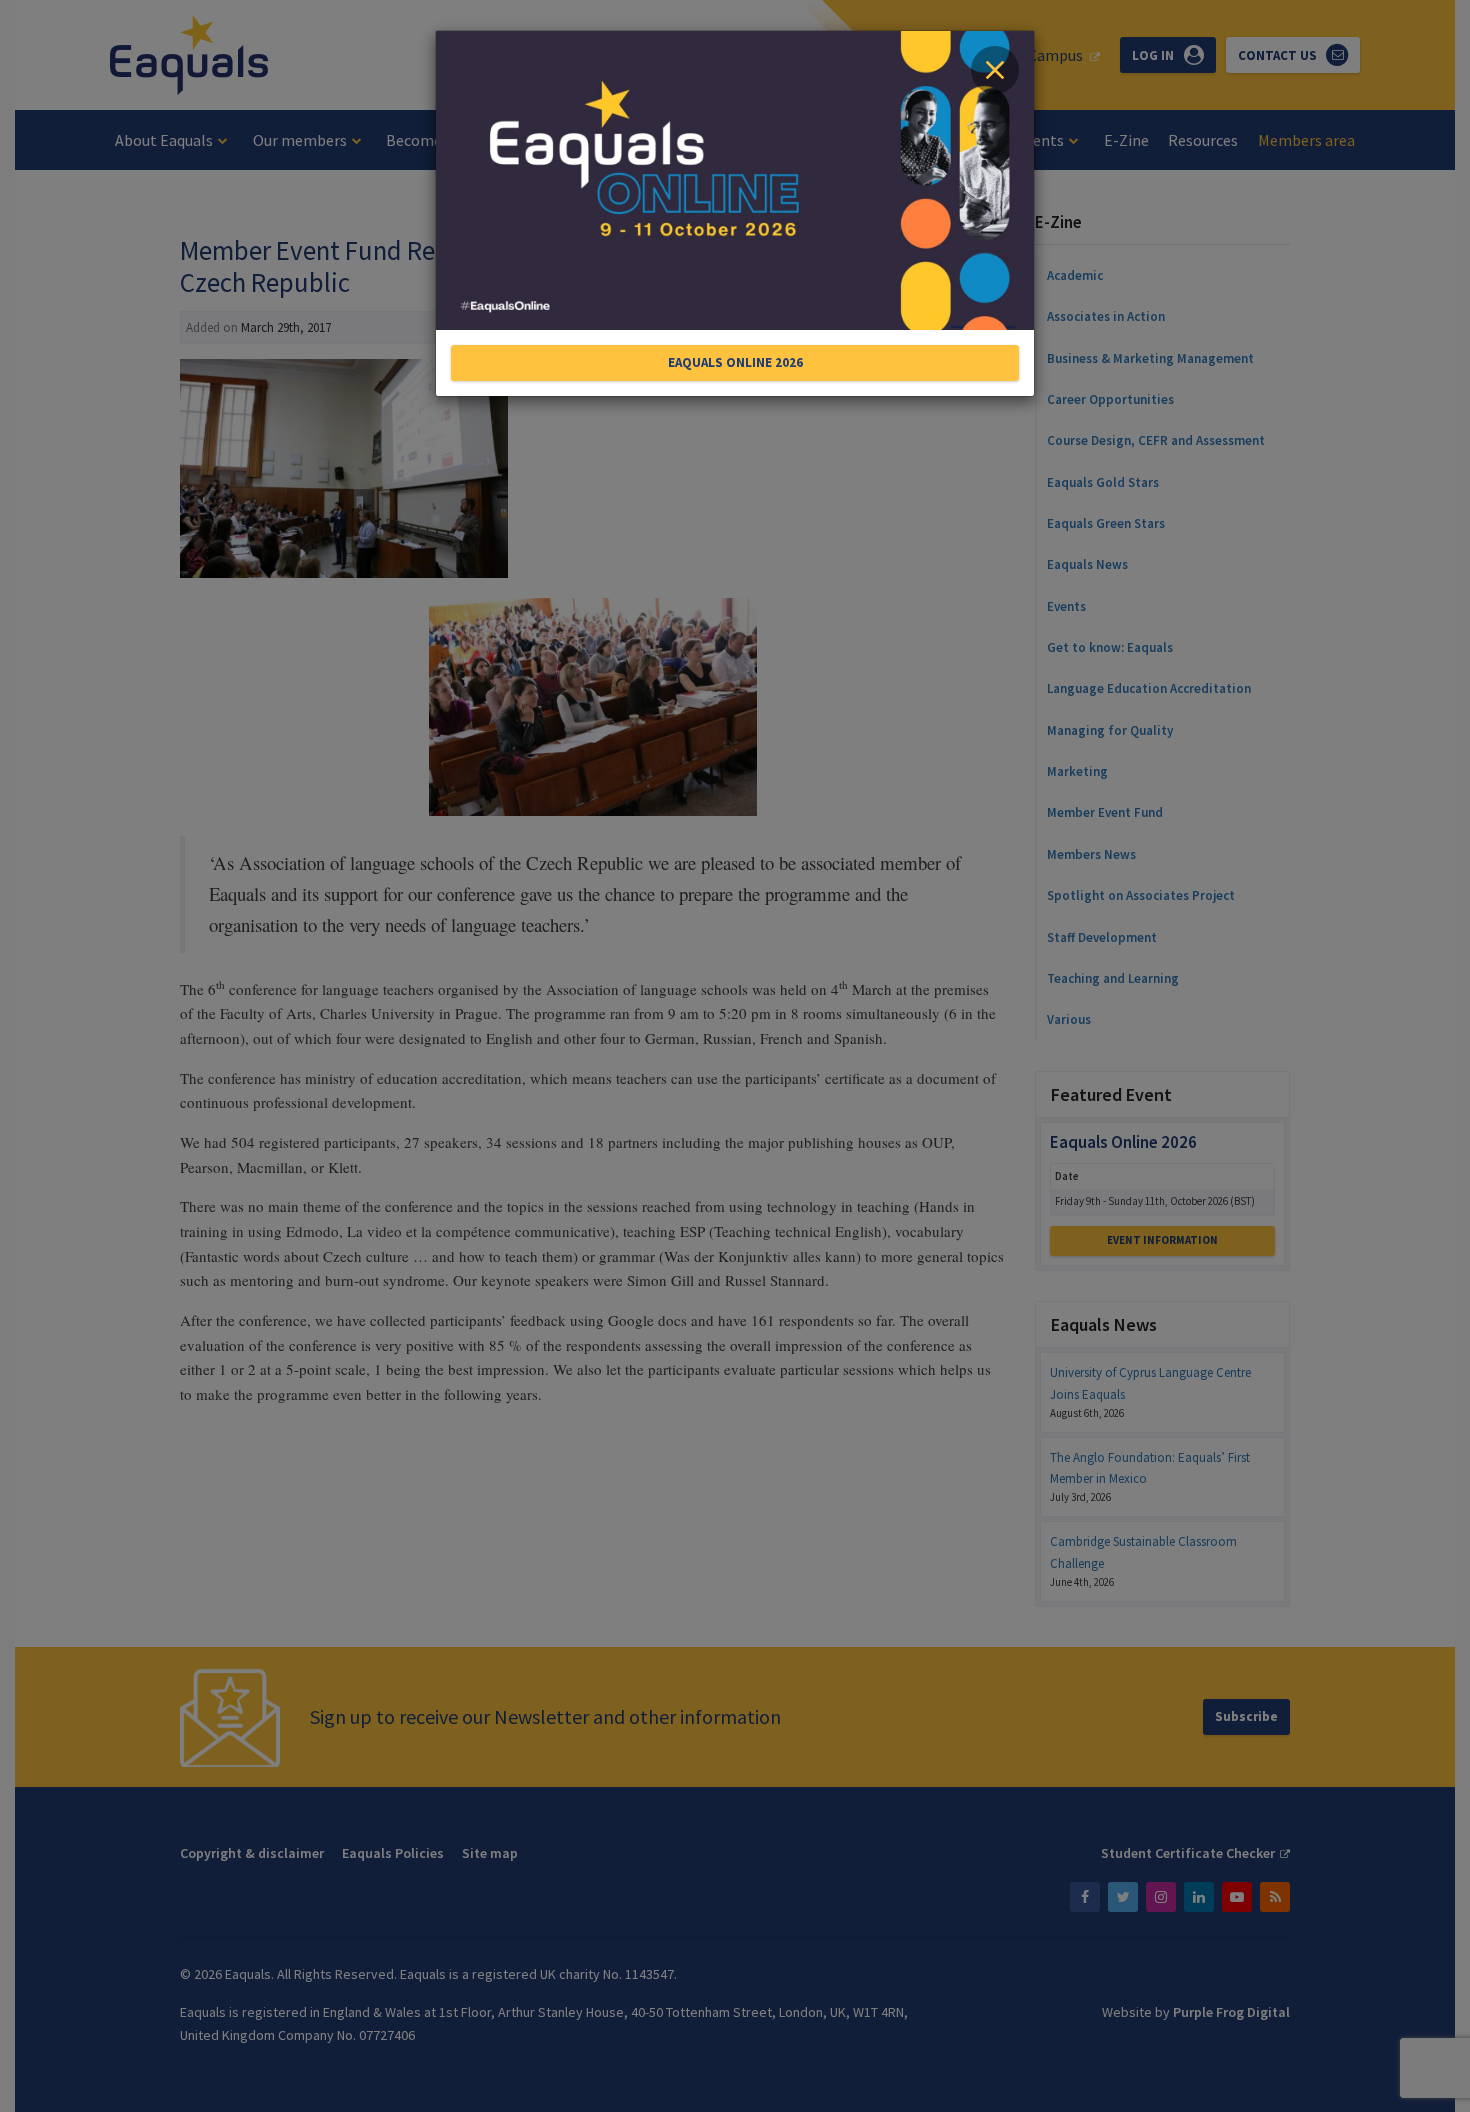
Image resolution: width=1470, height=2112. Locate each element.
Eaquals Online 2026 (735, 362)
